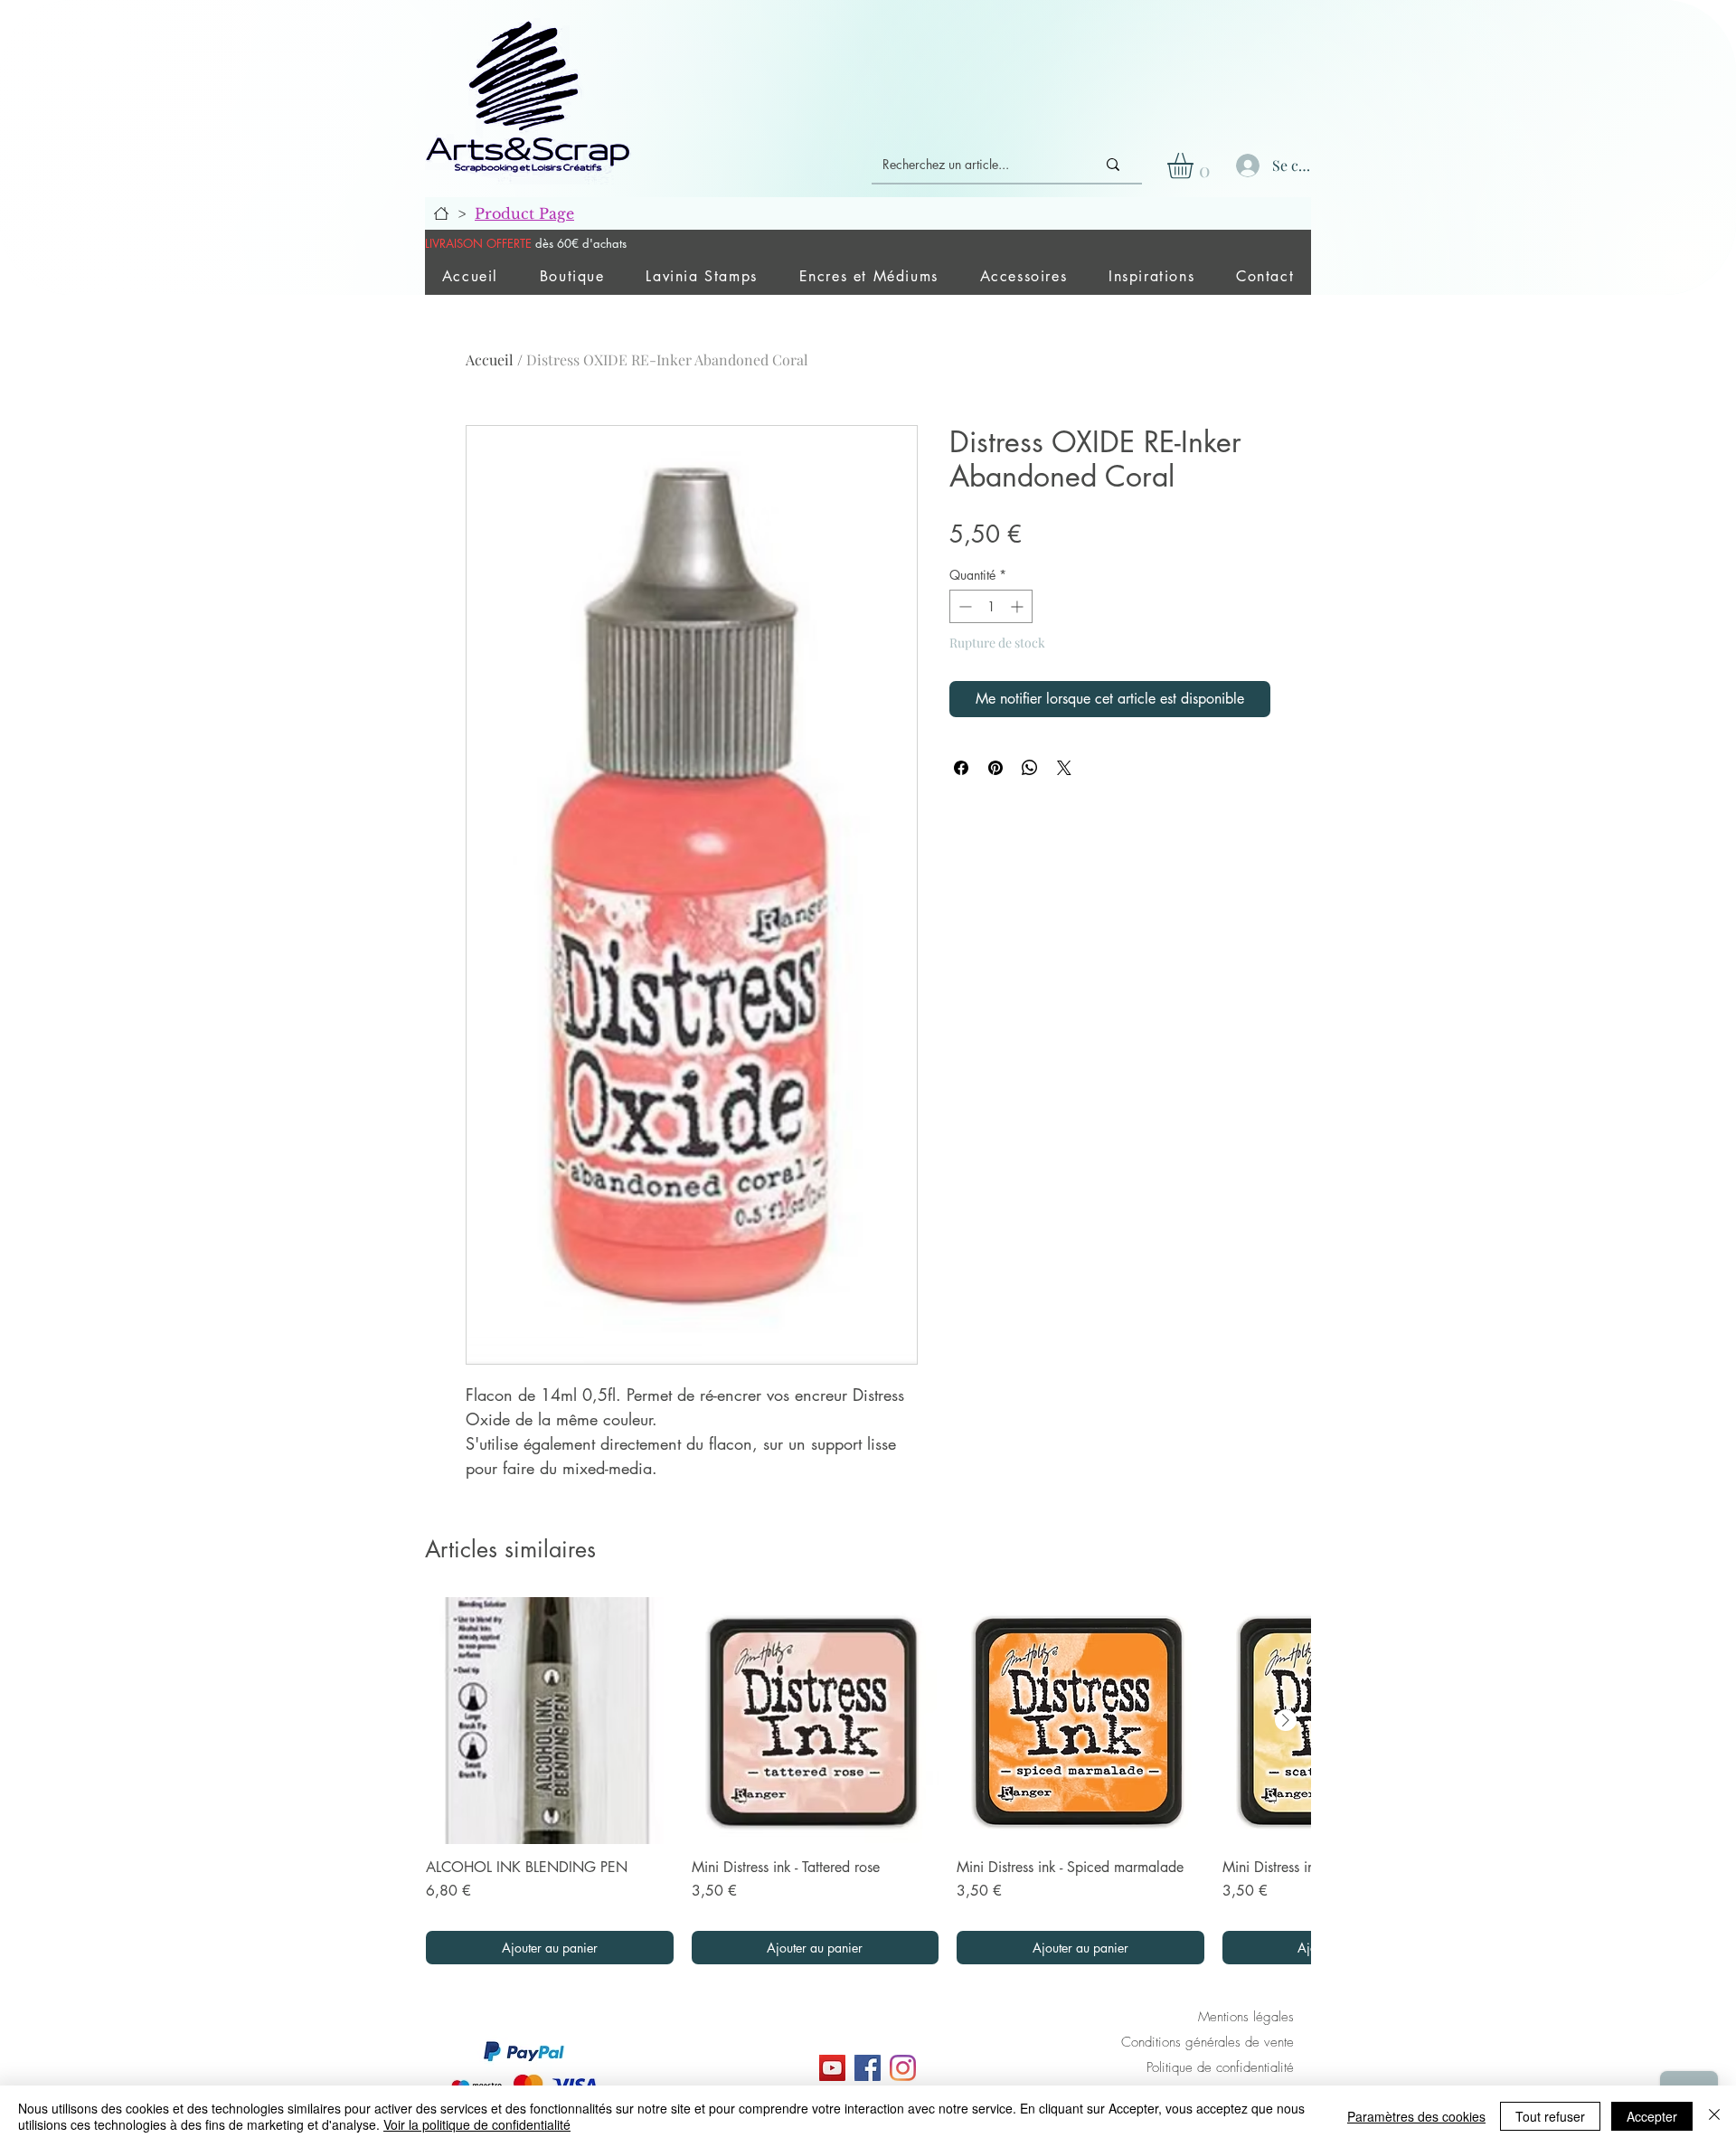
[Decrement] (963, 606)
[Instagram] (903, 2068)
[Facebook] (868, 2068)
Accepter (1652, 2116)
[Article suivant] (1286, 1720)
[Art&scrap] (832, 2068)
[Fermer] (1714, 2116)
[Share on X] (1064, 768)
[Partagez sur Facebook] (961, 768)
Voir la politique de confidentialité (477, 2124)
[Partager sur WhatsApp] (1030, 768)
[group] (868, 1781)
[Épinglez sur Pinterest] (995, 768)
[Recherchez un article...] (1113, 165)
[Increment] (1019, 606)
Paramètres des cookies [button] (1416, 2116)
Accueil (490, 359)
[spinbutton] (991, 606)
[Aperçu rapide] (550, 1721)
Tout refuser (1550, 2116)
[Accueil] (441, 213)
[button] (1195, 166)
